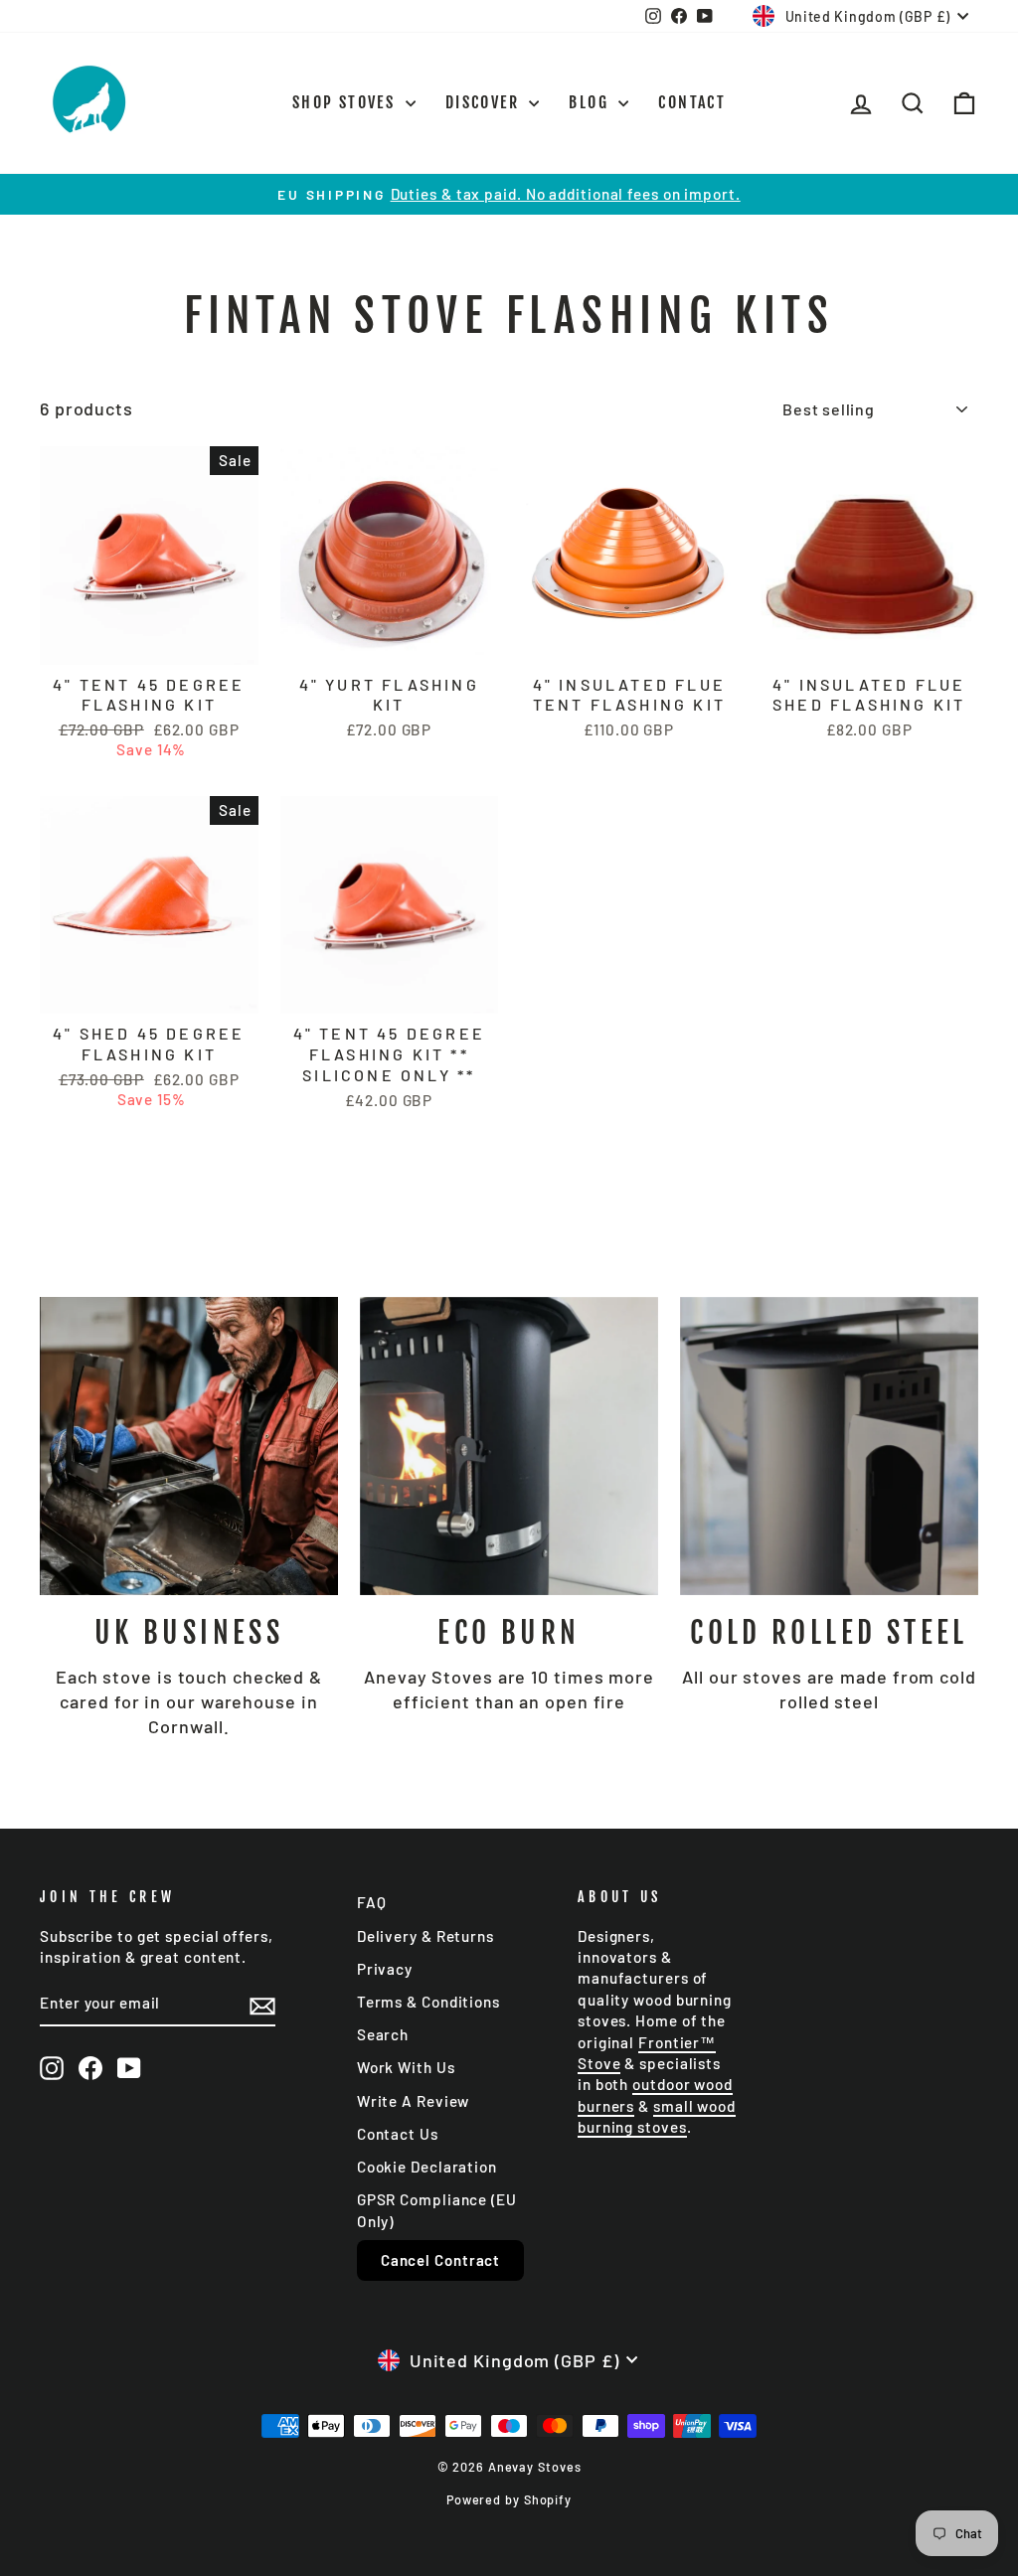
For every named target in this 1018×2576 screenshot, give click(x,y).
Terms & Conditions (428, 2002)
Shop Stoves (346, 102)
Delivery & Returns (425, 1936)
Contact (692, 102)
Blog (591, 102)
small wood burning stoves (657, 2116)
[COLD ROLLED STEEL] (829, 1446)
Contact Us (398, 2134)
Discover (485, 102)
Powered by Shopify (509, 2499)
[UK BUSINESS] (189, 1446)
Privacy (385, 1969)
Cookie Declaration (427, 2167)
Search (383, 2034)
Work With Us (406, 2067)
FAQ (372, 1902)
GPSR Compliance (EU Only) (437, 2210)
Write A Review (414, 2101)
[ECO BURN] (509, 1446)
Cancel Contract (441, 2260)
